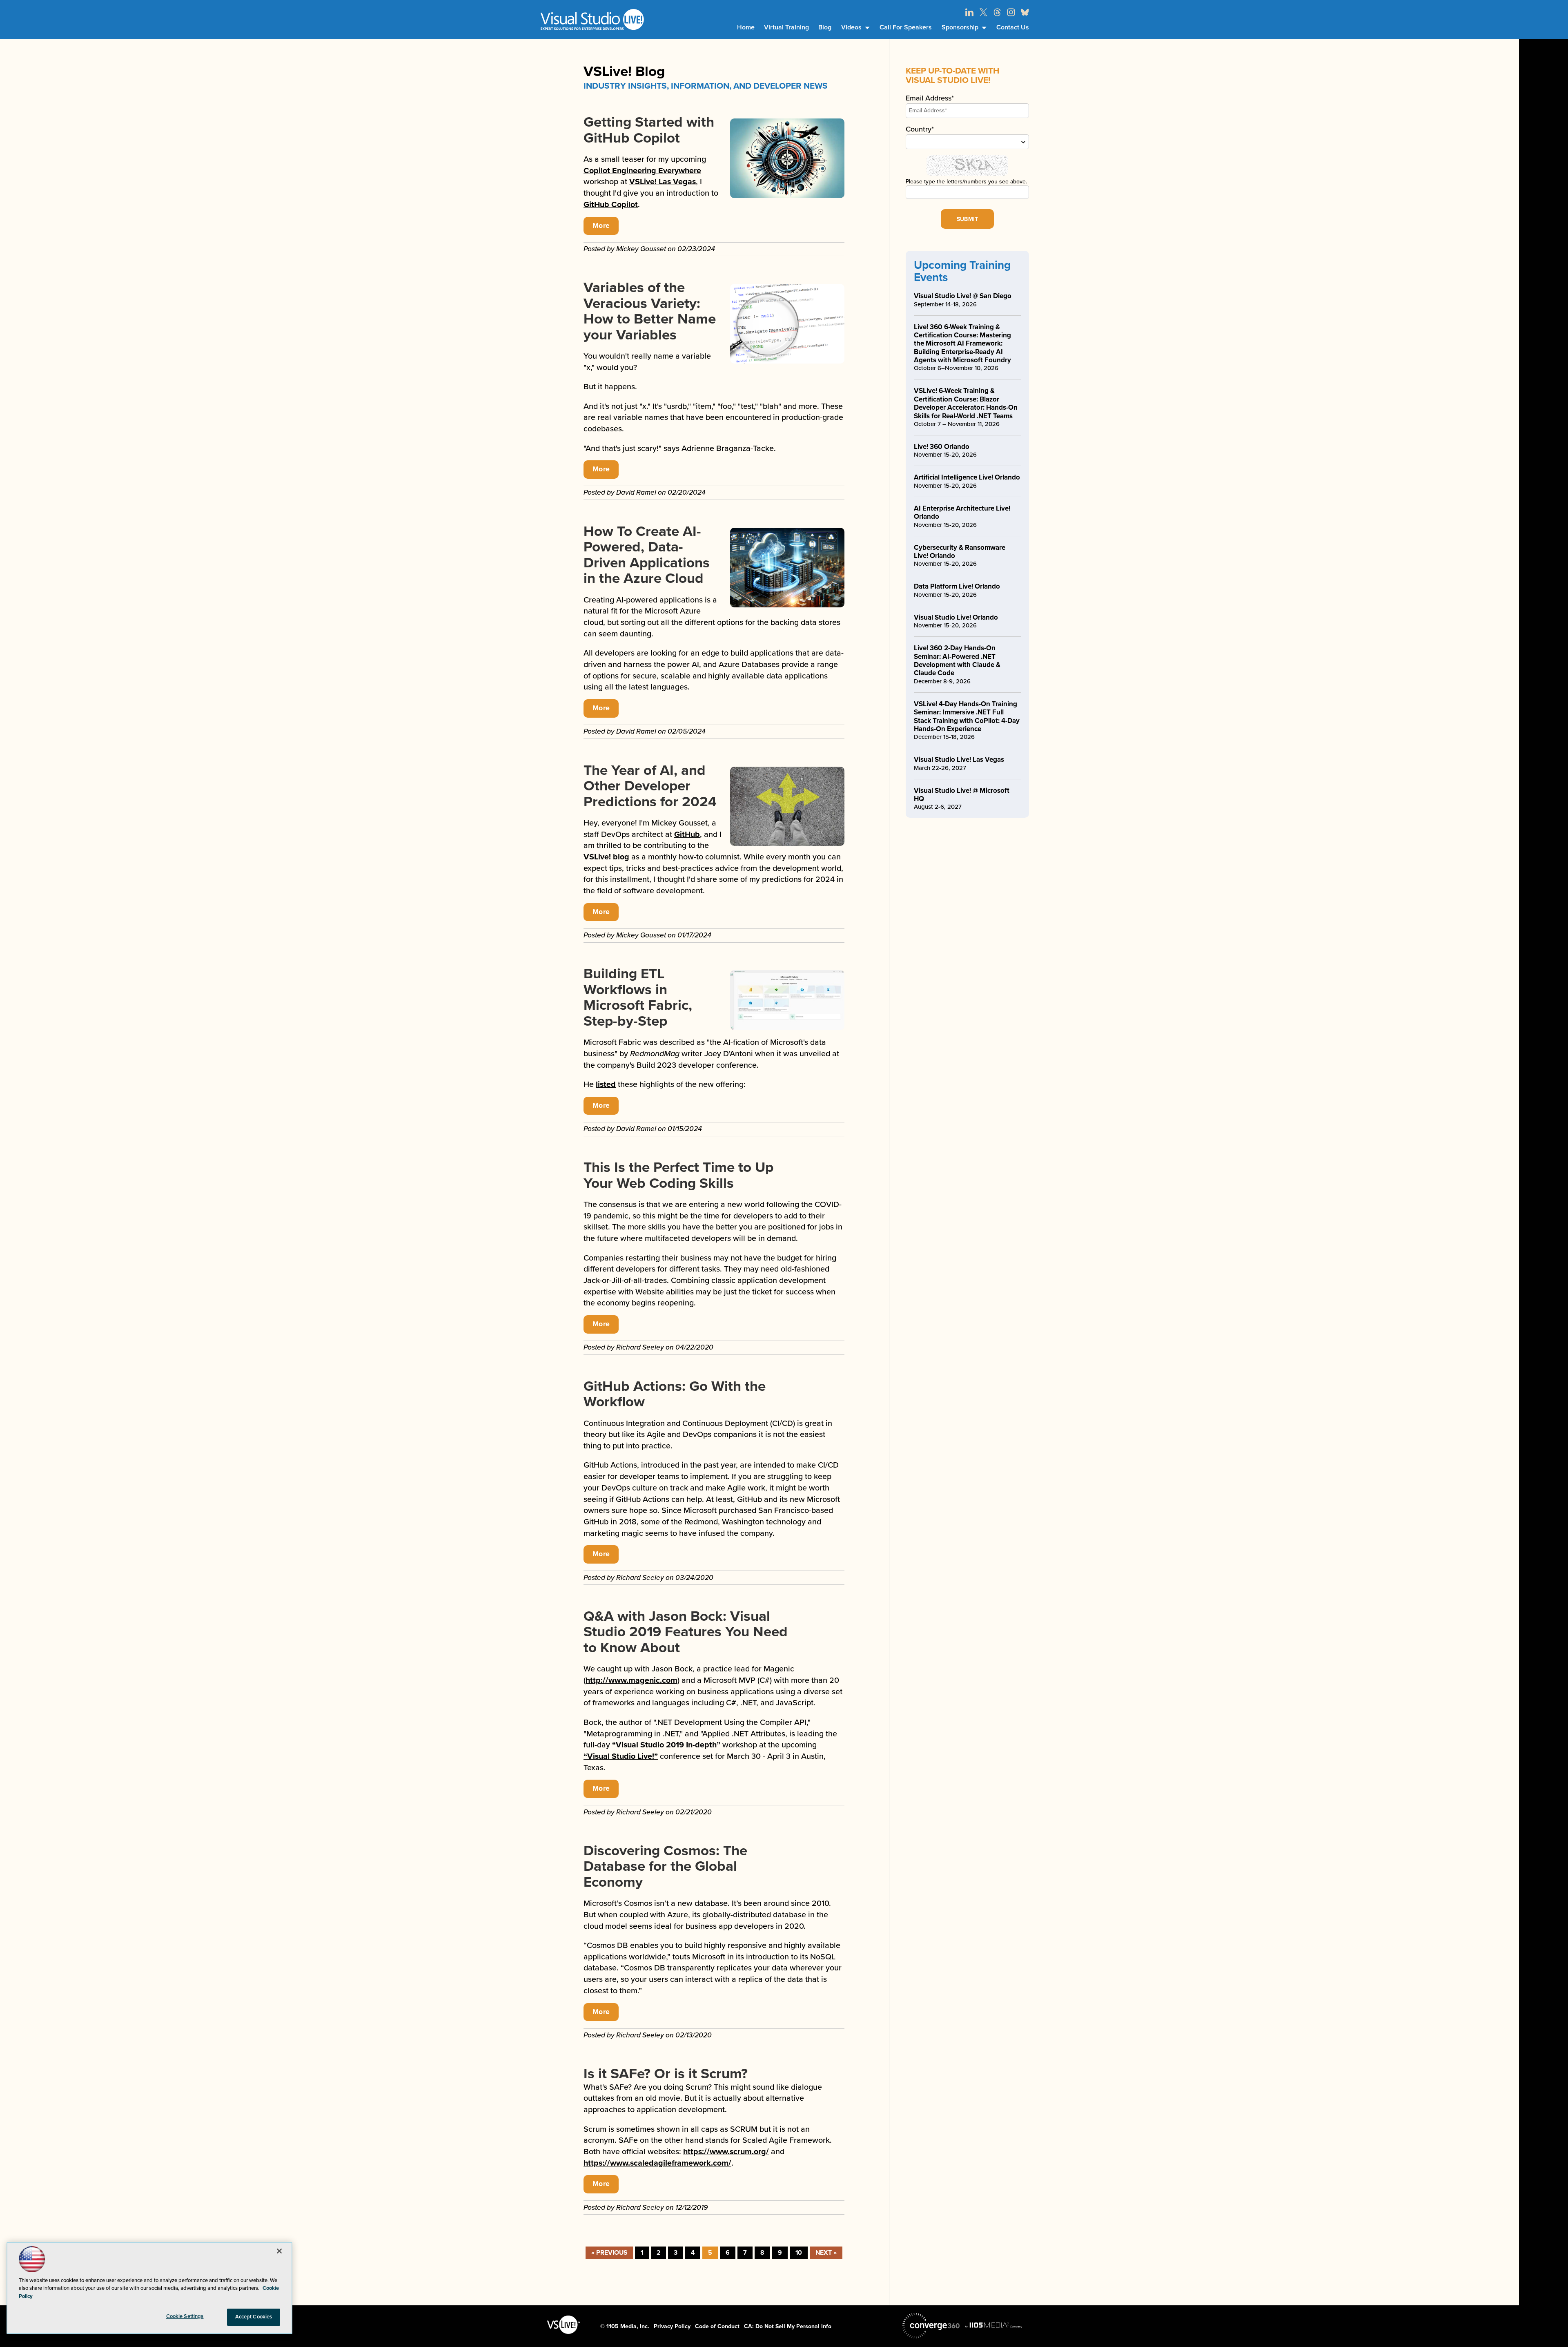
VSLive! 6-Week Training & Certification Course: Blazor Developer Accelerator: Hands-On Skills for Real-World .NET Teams (966, 403)
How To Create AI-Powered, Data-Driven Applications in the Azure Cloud (647, 555)
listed (606, 1084)
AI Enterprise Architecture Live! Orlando (962, 512)
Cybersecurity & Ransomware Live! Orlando (960, 552)
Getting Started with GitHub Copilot (649, 130)
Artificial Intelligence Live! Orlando (967, 477)
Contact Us (1013, 27)
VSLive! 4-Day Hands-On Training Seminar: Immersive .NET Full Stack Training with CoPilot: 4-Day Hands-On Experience (967, 716)
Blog (825, 27)
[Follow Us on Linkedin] (969, 12)
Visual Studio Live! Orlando (956, 617)
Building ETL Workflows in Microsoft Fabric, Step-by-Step (638, 997)
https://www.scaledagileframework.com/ (657, 2163)
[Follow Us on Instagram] (1011, 12)
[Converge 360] (931, 2326)
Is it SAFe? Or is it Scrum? (666, 2074)
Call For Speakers (906, 27)
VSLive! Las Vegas (663, 182)
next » (826, 2253)
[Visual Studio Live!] (592, 19)
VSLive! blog (606, 857)
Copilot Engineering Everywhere (642, 171)
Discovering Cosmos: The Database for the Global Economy (665, 1866)
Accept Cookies (254, 2317)
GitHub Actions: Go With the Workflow (675, 1394)
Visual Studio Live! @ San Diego (963, 296)
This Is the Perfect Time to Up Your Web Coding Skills (678, 1175)
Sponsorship (960, 27)
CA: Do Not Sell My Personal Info (788, 2326)
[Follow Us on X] (983, 12)
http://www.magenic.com (631, 1680)
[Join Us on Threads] (997, 12)
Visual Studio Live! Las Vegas (959, 760)
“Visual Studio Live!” (621, 1756)
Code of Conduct (717, 2326)
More (601, 226)
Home (746, 27)
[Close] (279, 2251)
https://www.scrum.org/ (726, 2152)
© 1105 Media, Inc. (625, 2326)
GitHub (687, 834)
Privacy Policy (672, 2326)
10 (799, 2253)
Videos (851, 27)
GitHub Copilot (611, 205)
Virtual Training (786, 27)
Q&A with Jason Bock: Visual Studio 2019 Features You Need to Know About (686, 1632)
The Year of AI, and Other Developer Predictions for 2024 (650, 786)
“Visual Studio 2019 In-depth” (666, 1745)
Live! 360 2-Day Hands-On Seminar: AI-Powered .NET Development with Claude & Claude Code (957, 660)
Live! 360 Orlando (942, 447)
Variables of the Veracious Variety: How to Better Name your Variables (650, 311)
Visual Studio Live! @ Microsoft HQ (962, 795)
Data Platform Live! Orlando (957, 586)
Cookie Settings (185, 2316)
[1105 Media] (993, 2325)
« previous (609, 2253)
